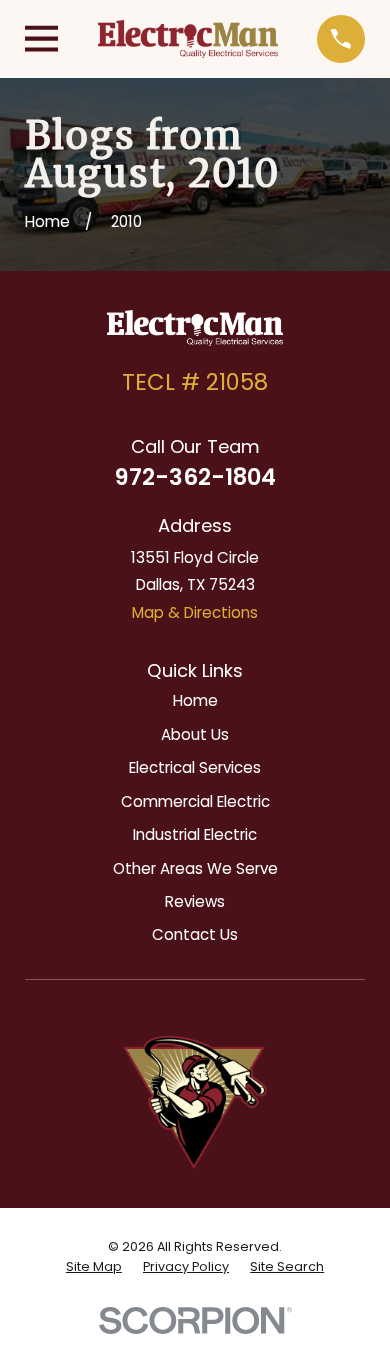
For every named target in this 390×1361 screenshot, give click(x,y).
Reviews (195, 901)
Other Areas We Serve (195, 868)
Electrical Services (195, 767)
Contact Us (195, 934)
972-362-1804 (195, 477)
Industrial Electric (195, 834)
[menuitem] (94, 1267)
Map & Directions (195, 612)
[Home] (188, 38)
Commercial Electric (195, 801)
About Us (195, 734)
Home (195, 700)
